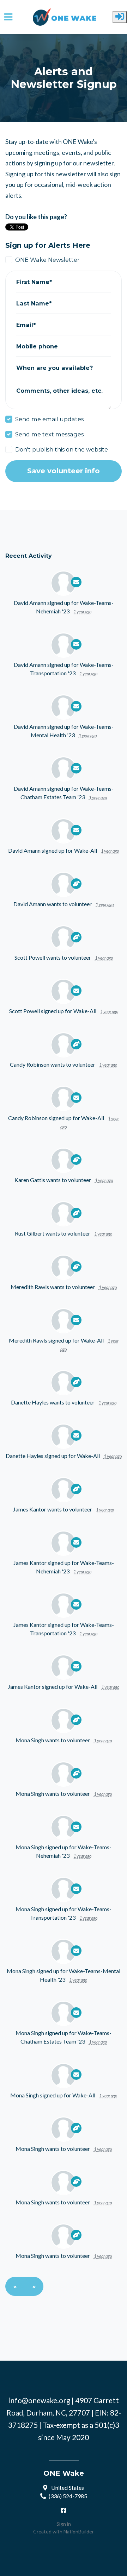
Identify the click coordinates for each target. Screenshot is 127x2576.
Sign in (64, 2524)
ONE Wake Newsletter (47, 260)
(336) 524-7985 (68, 2496)
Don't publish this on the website (62, 449)
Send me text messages (49, 434)
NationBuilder (79, 2531)
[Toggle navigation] (8, 17)
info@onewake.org (39, 2400)
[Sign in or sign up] (120, 17)
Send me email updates (49, 419)
